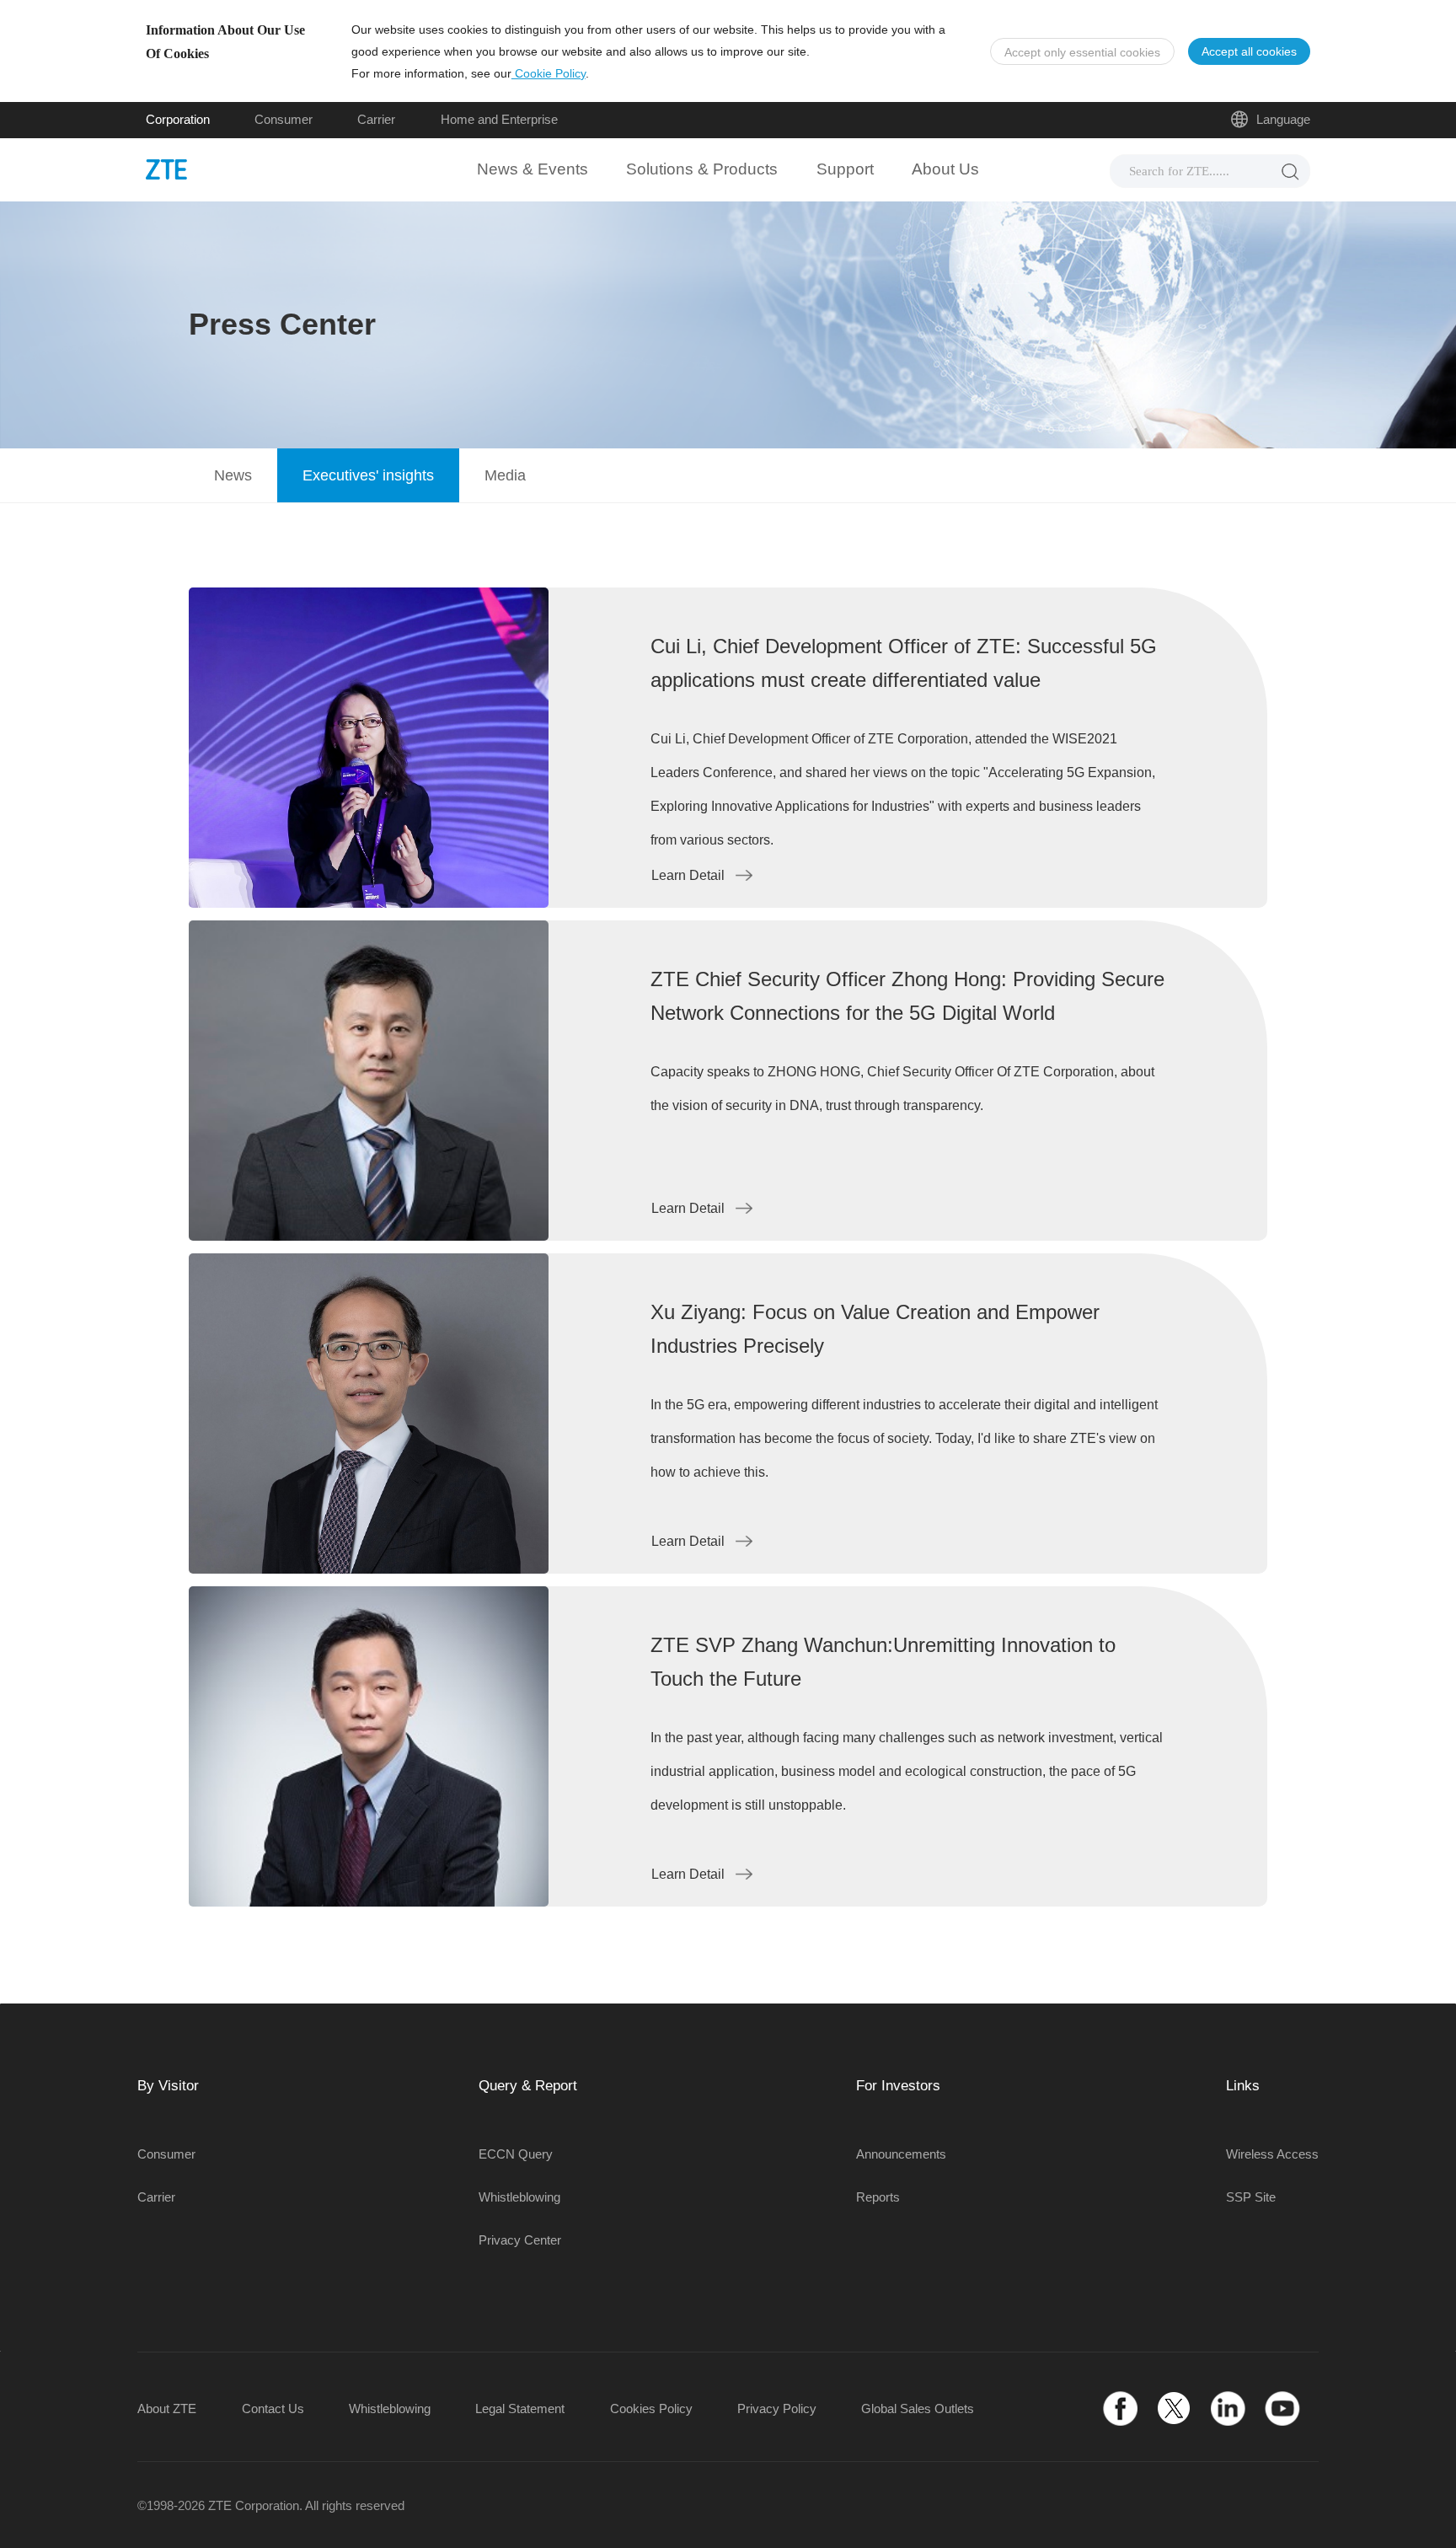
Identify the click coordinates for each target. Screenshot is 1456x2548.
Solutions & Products (702, 169)
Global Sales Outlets (918, 2409)
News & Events (533, 169)
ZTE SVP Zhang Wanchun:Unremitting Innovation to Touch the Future (883, 1662)
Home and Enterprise (499, 119)
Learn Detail (688, 875)
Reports (878, 2197)
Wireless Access (1272, 2154)
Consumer (284, 119)
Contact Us (273, 2409)
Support (845, 169)
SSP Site (1251, 2197)
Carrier (376, 119)
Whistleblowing (519, 2197)
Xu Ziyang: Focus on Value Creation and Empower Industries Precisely (875, 1329)
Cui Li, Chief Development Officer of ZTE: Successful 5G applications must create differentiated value (904, 663)
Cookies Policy (651, 2409)
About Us (945, 169)
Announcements (901, 2154)
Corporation (178, 119)
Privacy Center (520, 2240)
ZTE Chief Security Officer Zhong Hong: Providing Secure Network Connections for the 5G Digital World (907, 996)
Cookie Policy (549, 73)
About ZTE (167, 2409)
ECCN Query (516, 2154)
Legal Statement (520, 2409)
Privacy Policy (777, 2409)
